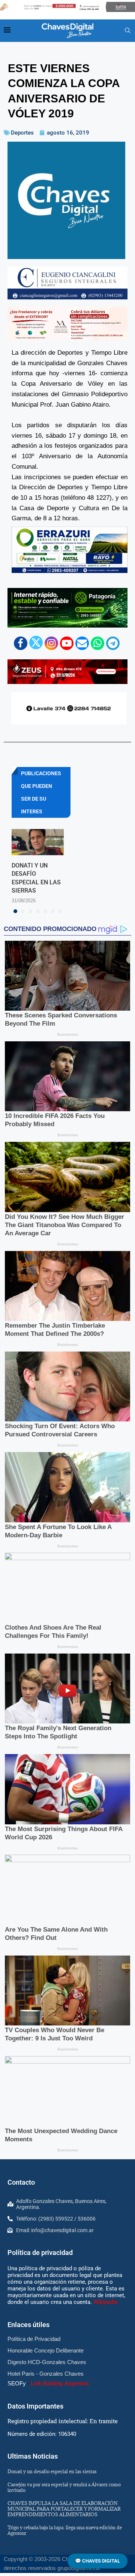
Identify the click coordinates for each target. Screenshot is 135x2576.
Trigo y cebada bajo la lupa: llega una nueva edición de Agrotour (65, 2530)
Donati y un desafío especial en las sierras (52, 2471)
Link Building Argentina (60, 2384)
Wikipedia (106, 2302)
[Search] (127, 31)
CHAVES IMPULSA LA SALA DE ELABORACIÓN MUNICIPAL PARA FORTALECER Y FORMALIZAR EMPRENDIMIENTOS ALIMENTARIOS (64, 2509)
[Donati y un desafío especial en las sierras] (38, 842)
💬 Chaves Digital (97, 2561)
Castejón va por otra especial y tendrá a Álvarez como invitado (64, 2487)
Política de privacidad (40, 2253)
